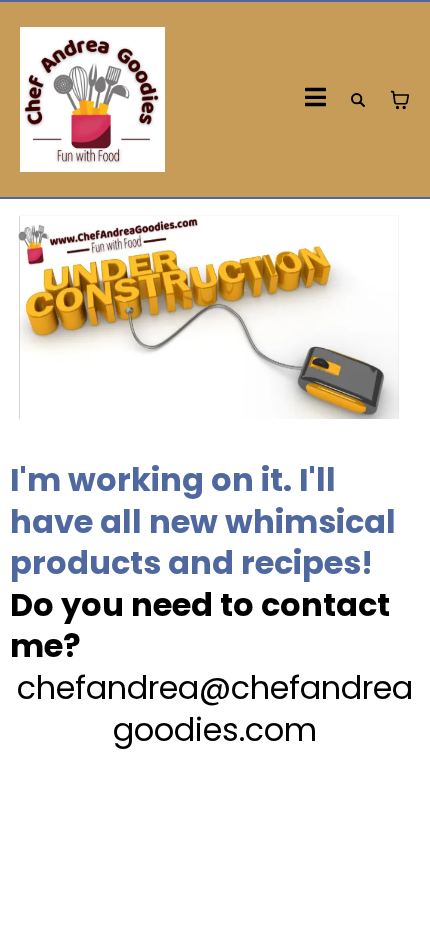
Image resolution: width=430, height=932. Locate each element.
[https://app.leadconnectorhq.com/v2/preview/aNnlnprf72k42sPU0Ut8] (92, 99)
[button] (315, 99)
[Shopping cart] (400, 100)
